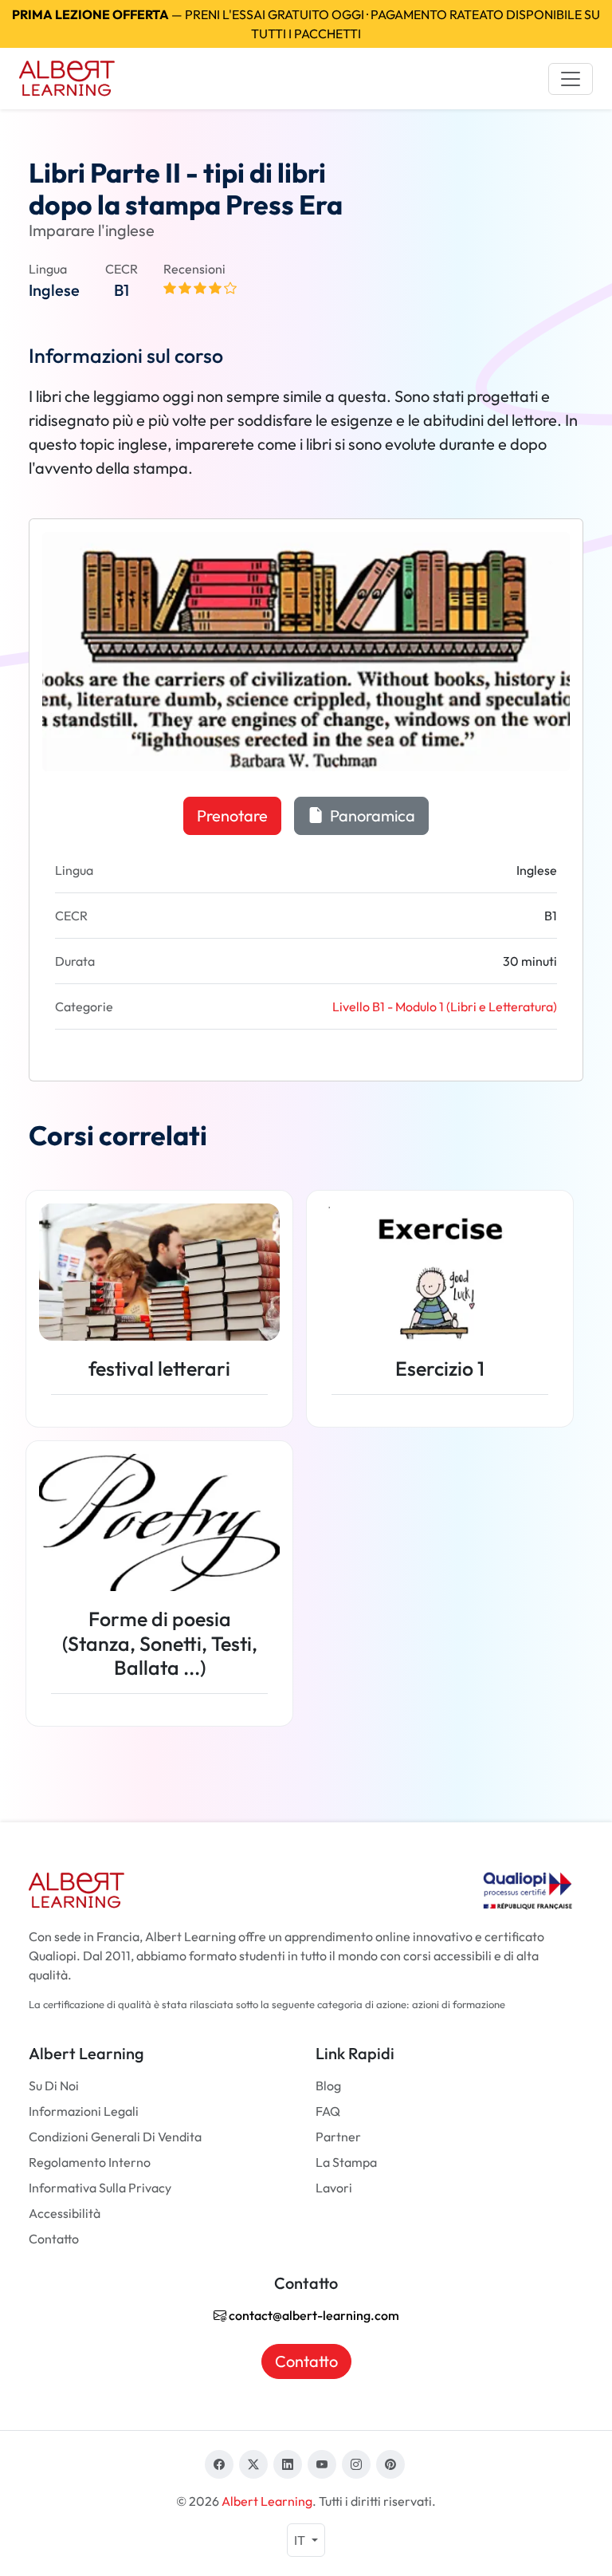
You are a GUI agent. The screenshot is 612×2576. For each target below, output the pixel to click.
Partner (338, 2137)
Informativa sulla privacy (100, 2188)
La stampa (346, 2162)
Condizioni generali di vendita (115, 2137)
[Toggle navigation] (571, 79)
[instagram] (356, 2464)
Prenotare (232, 815)
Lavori (334, 2188)
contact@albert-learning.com (313, 2315)
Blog (328, 2086)
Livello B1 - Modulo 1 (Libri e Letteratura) (445, 1006)
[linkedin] (288, 2464)
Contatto (54, 2239)
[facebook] (219, 2464)
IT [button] (301, 2540)
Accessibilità (65, 2213)
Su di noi (54, 2086)
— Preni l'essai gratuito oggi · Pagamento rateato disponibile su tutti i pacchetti (306, 24)
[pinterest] (390, 2464)
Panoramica (371, 815)
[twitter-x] (253, 2464)
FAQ (328, 2111)
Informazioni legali (84, 2111)
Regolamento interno (90, 2162)
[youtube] (322, 2464)
